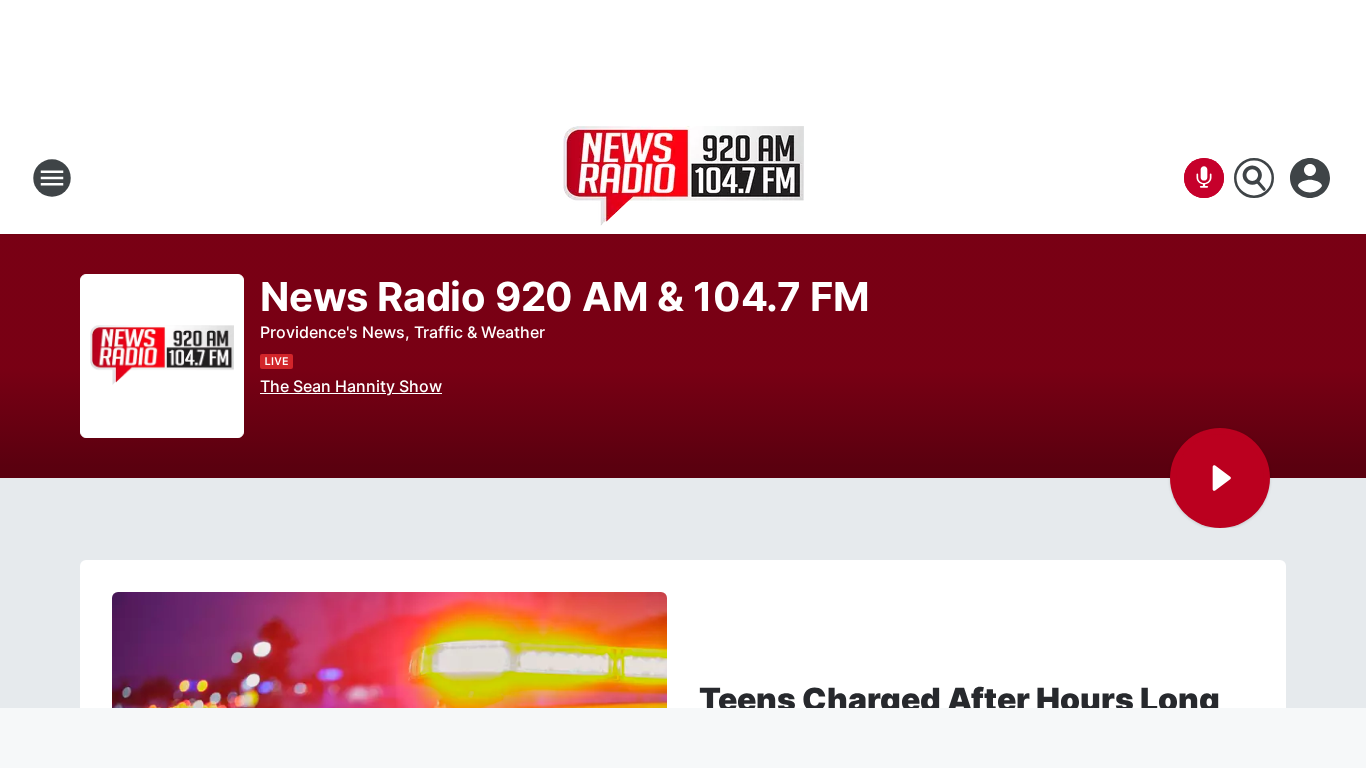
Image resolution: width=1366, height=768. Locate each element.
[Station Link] (683, 178)
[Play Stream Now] (1220, 478)
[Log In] (1312, 178)
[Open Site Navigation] (52, 178)
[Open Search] (1254, 178)
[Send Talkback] (1204, 178)
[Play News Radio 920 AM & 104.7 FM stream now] (162, 356)
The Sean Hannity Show (351, 386)
